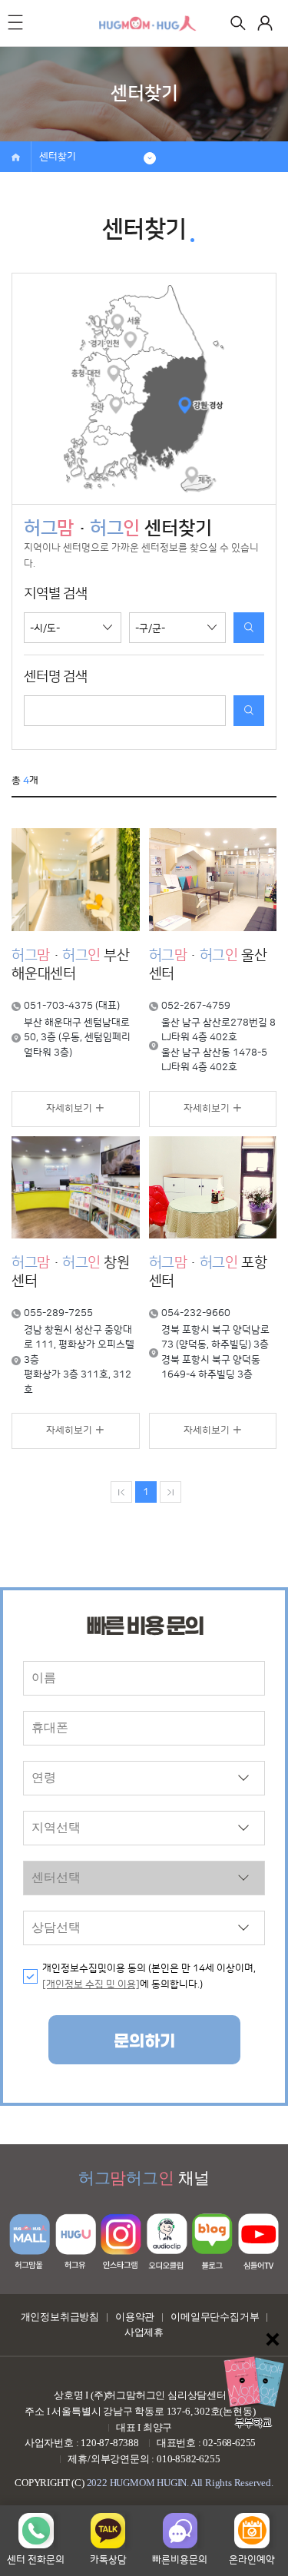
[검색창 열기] (238, 23)
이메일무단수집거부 (215, 2317)
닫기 (273, 2339)
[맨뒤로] (170, 1492)
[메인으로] (148, 23)
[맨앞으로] (121, 1492)
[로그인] (265, 23)
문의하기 (144, 2042)
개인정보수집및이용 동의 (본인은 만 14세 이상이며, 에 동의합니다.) (149, 1976)
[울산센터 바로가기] (213, 879)
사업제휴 (144, 2332)
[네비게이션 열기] (15, 22)
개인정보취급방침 (60, 2317)
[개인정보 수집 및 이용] (91, 1984)
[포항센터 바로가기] (213, 1187)
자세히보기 (70, 1109)
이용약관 (135, 2317)
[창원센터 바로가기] (76, 1187)
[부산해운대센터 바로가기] (76, 879)
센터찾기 (58, 157)
